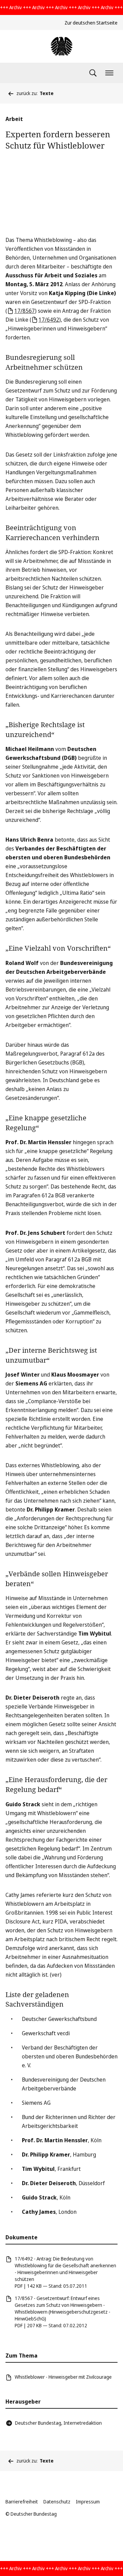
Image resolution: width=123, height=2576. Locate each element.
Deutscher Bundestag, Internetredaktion (58, 2423)
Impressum (88, 2502)
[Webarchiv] (61, 46)
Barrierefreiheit (22, 2502)
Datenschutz (57, 2502)
